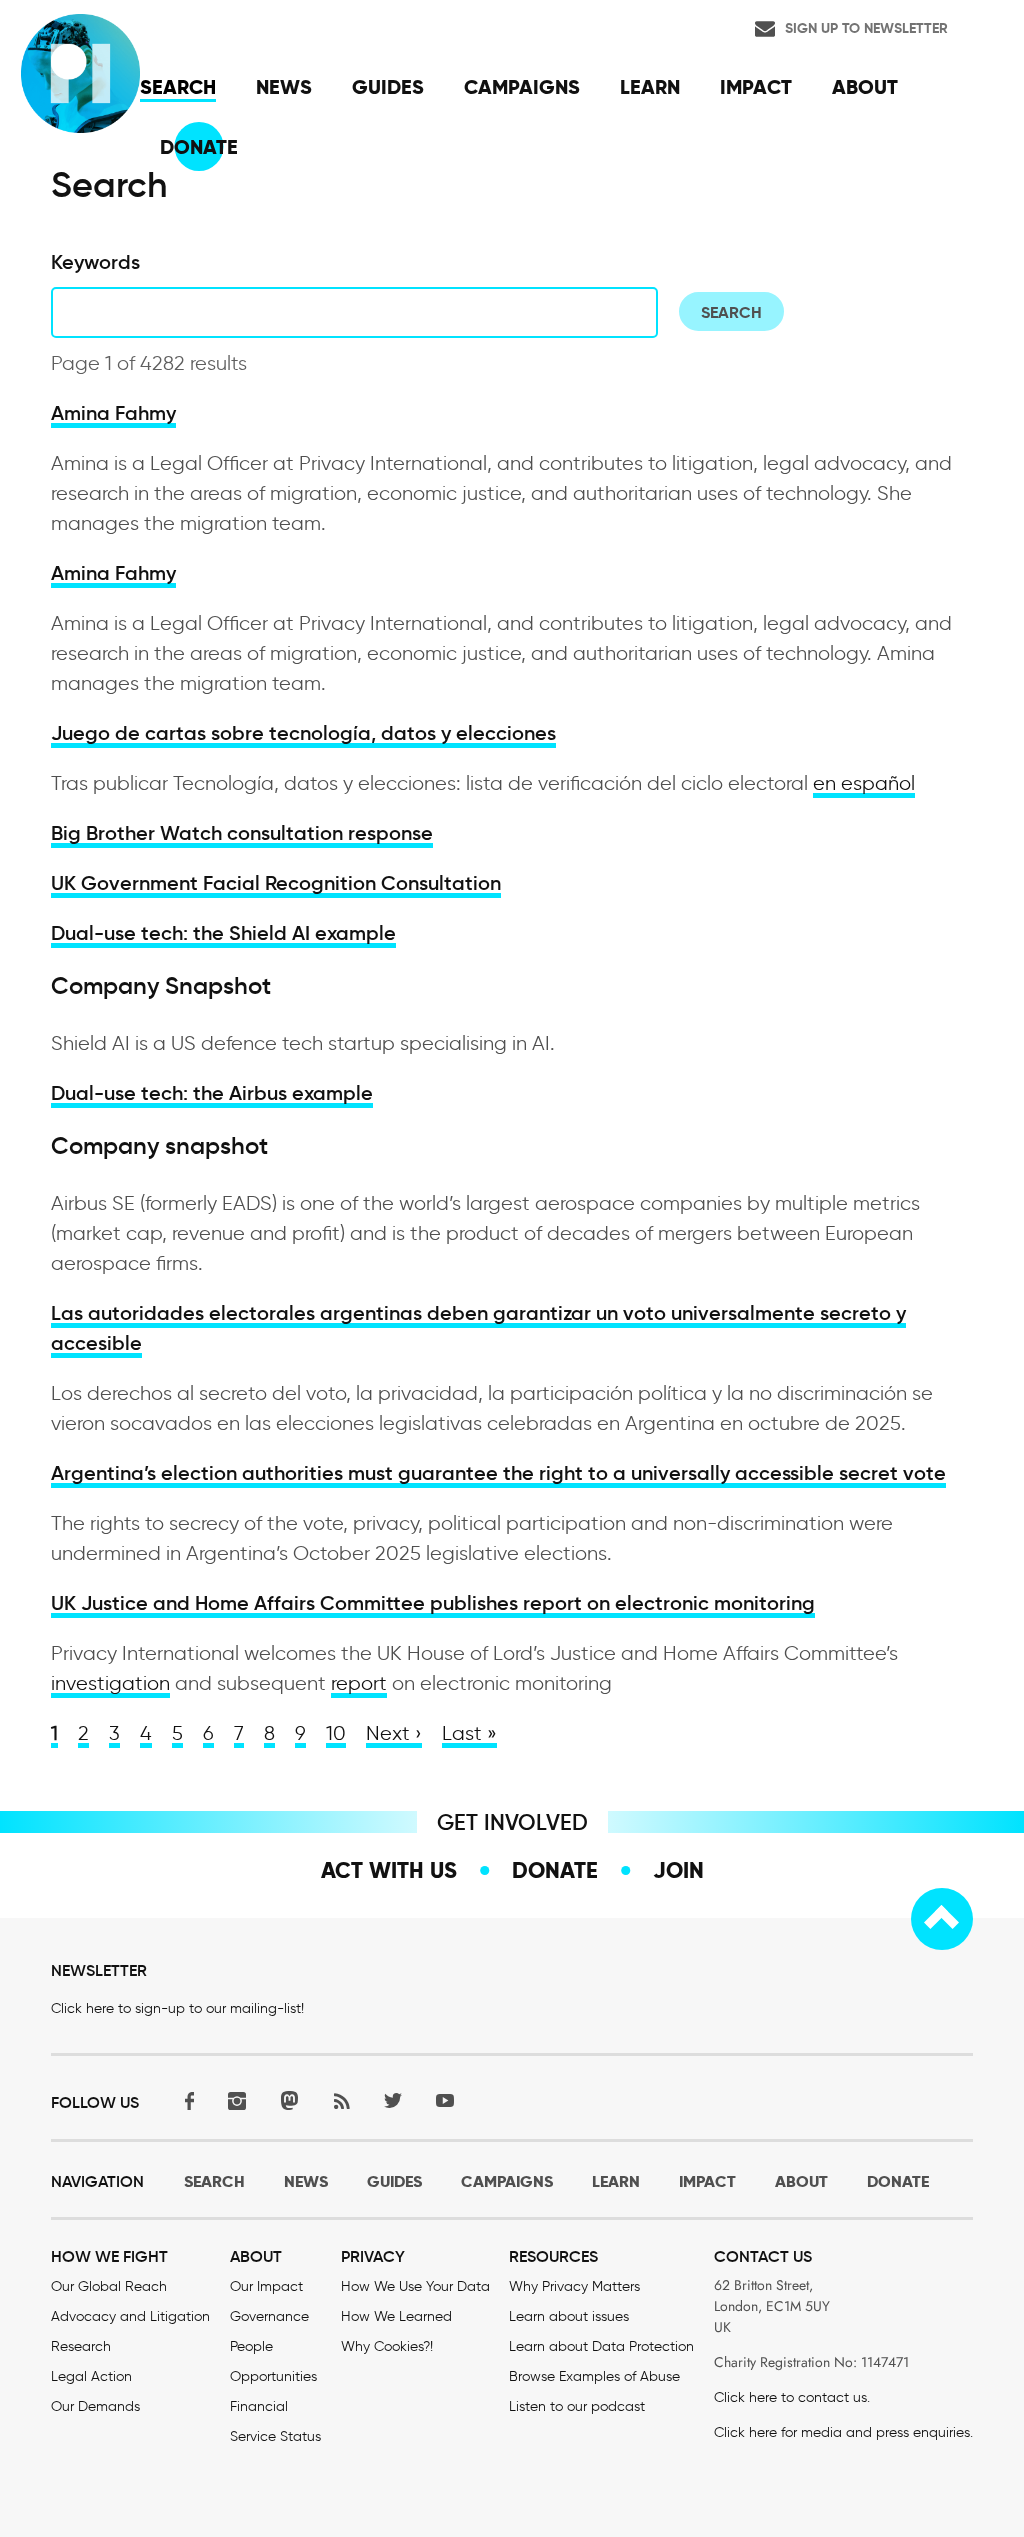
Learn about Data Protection (601, 2346)
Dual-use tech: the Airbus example (212, 1093)
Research (81, 2346)
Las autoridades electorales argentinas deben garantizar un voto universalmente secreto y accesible (478, 1328)
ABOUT (801, 2181)
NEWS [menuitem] (284, 87)
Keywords (95, 262)
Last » (469, 1733)
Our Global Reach (109, 2286)
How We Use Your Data (415, 2286)
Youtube (445, 2100)
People (251, 2346)
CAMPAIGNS (507, 2181)
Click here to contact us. (792, 2397)
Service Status (275, 2436)
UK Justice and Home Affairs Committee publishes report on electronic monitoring (433, 1603)
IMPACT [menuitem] (756, 87)
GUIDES (394, 2181)
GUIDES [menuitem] (388, 87)
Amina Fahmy (113, 413)
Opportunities (273, 2376)
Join (678, 1870)
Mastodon (289, 2100)
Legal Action (91, 2376)
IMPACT (707, 2181)
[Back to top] (942, 1919)
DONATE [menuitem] (199, 147)
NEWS (306, 2181)
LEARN (616, 2181)
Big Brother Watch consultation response (242, 833)
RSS (341, 2100)
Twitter (393, 2100)
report (359, 1683)
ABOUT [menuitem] (865, 87)
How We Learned (396, 2316)
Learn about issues (569, 2316)
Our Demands (95, 2406)
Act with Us (389, 1870)
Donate (555, 1870)
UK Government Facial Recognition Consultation (276, 883)
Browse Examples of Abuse (594, 2376)
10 (336, 1733)
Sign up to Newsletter (866, 28)
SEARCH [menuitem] (178, 87)
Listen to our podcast (577, 2406)
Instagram (237, 2100)
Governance (269, 2316)
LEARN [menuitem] (650, 87)
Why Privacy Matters (574, 2286)
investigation (110, 1683)
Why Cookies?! (387, 2346)
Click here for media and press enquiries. (843, 2432)
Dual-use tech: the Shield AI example (223, 933)
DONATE (898, 2181)
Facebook (185, 2100)
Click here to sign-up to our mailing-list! (177, 2008)
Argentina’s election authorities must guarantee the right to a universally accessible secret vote (498, 1473)
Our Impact (266, 2286)
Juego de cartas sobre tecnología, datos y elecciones (303, 733)
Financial (259, 2406)
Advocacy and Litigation (130, 2316)
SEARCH (214, 2181)
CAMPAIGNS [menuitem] (522, 87)
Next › (394, 1733)
